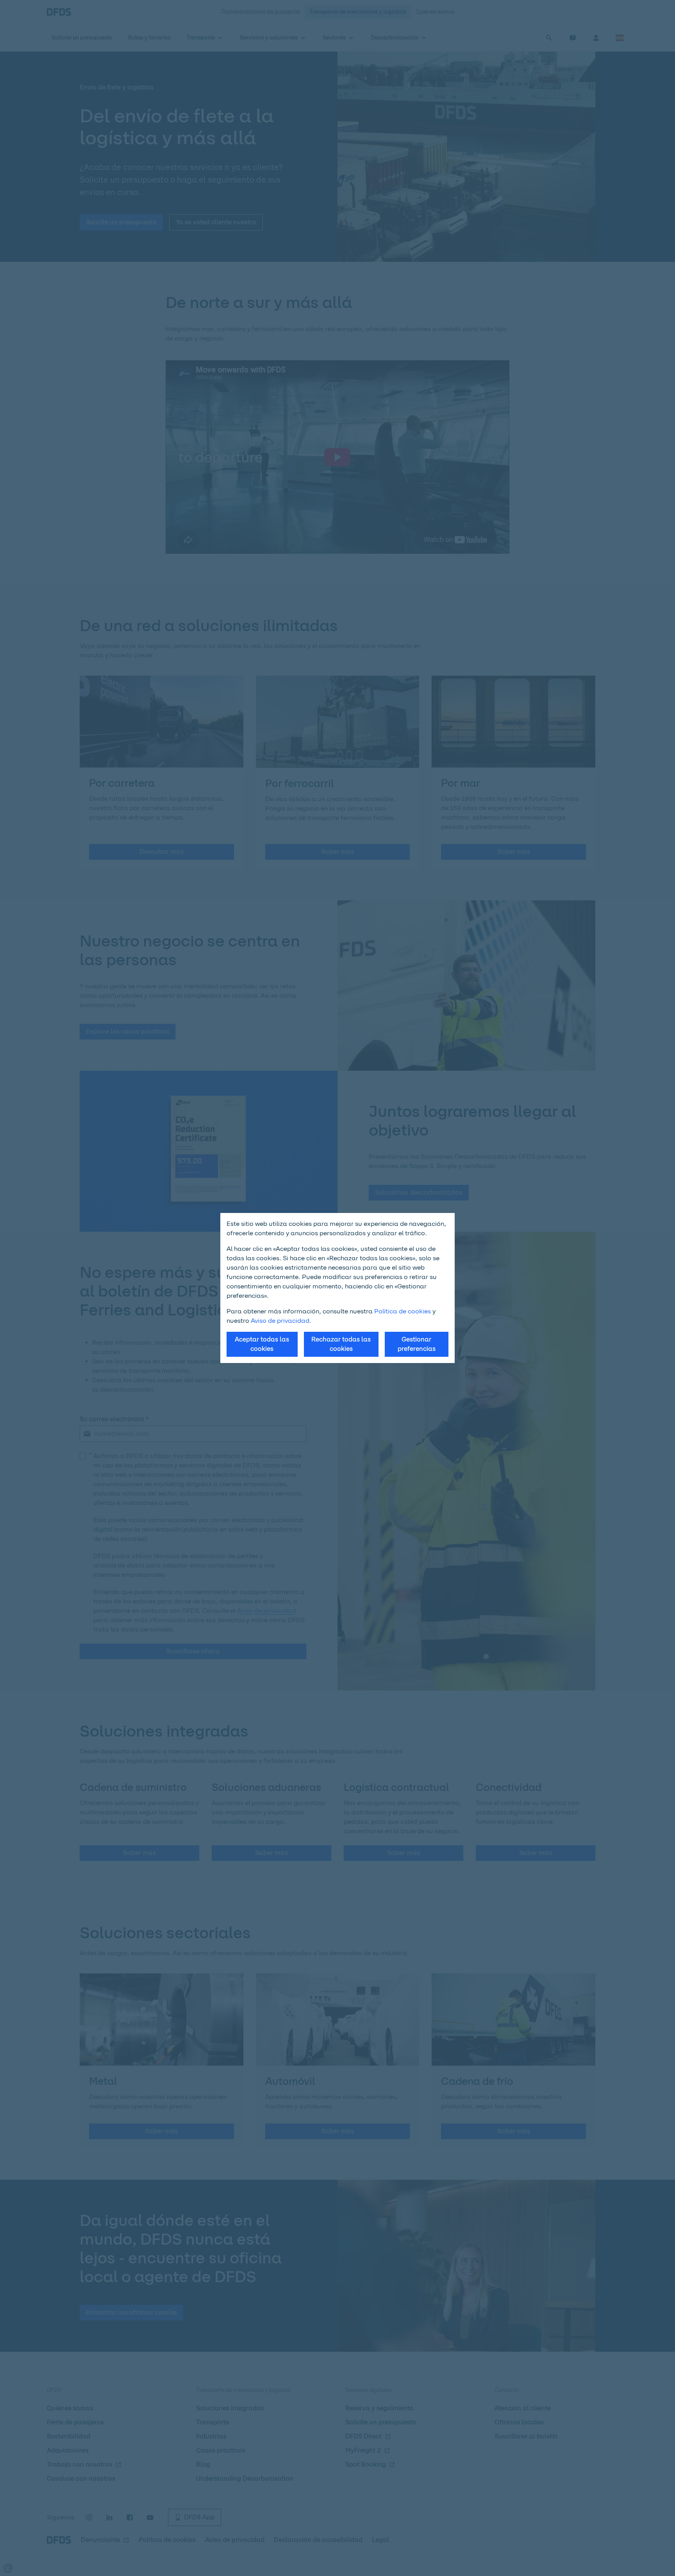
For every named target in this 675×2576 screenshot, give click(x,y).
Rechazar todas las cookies (341, 1344)
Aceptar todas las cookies (262, 1344)
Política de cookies (403, 1311)
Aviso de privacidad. (281, 1321)
